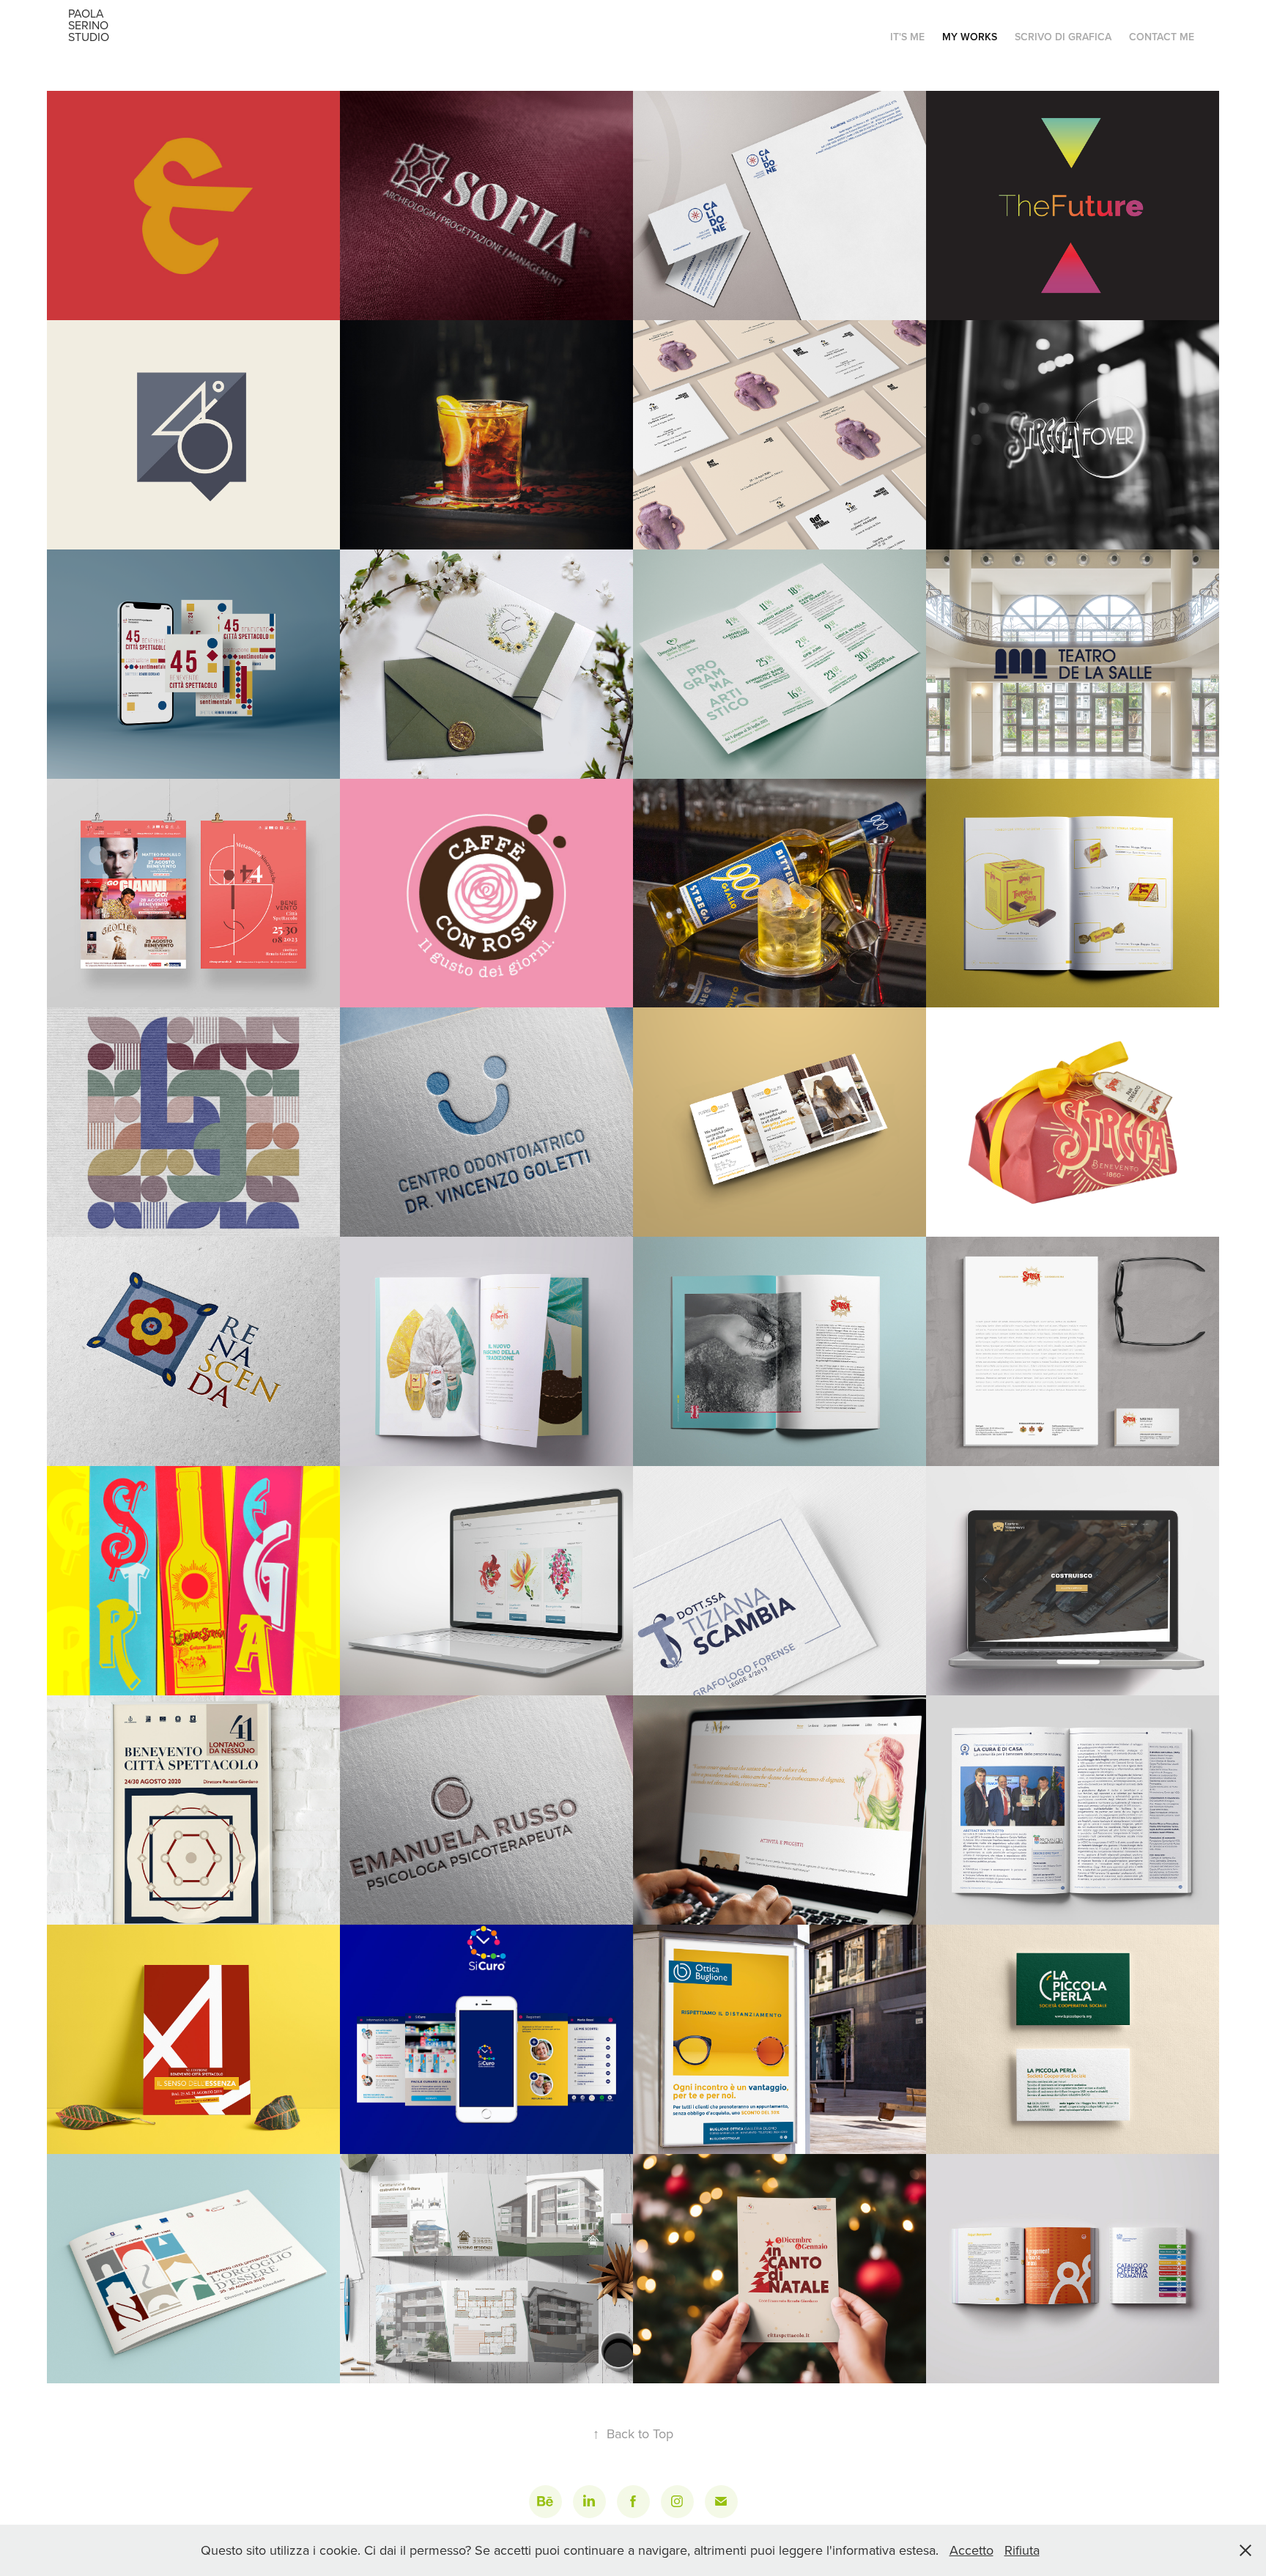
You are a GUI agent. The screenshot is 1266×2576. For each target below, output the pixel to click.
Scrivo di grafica (1063, 37)
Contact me (1162, 37)
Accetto (971, 2550)
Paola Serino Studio (90, 25)
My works (970, 37)
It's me (907, 37)
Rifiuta (1022, 2550)
